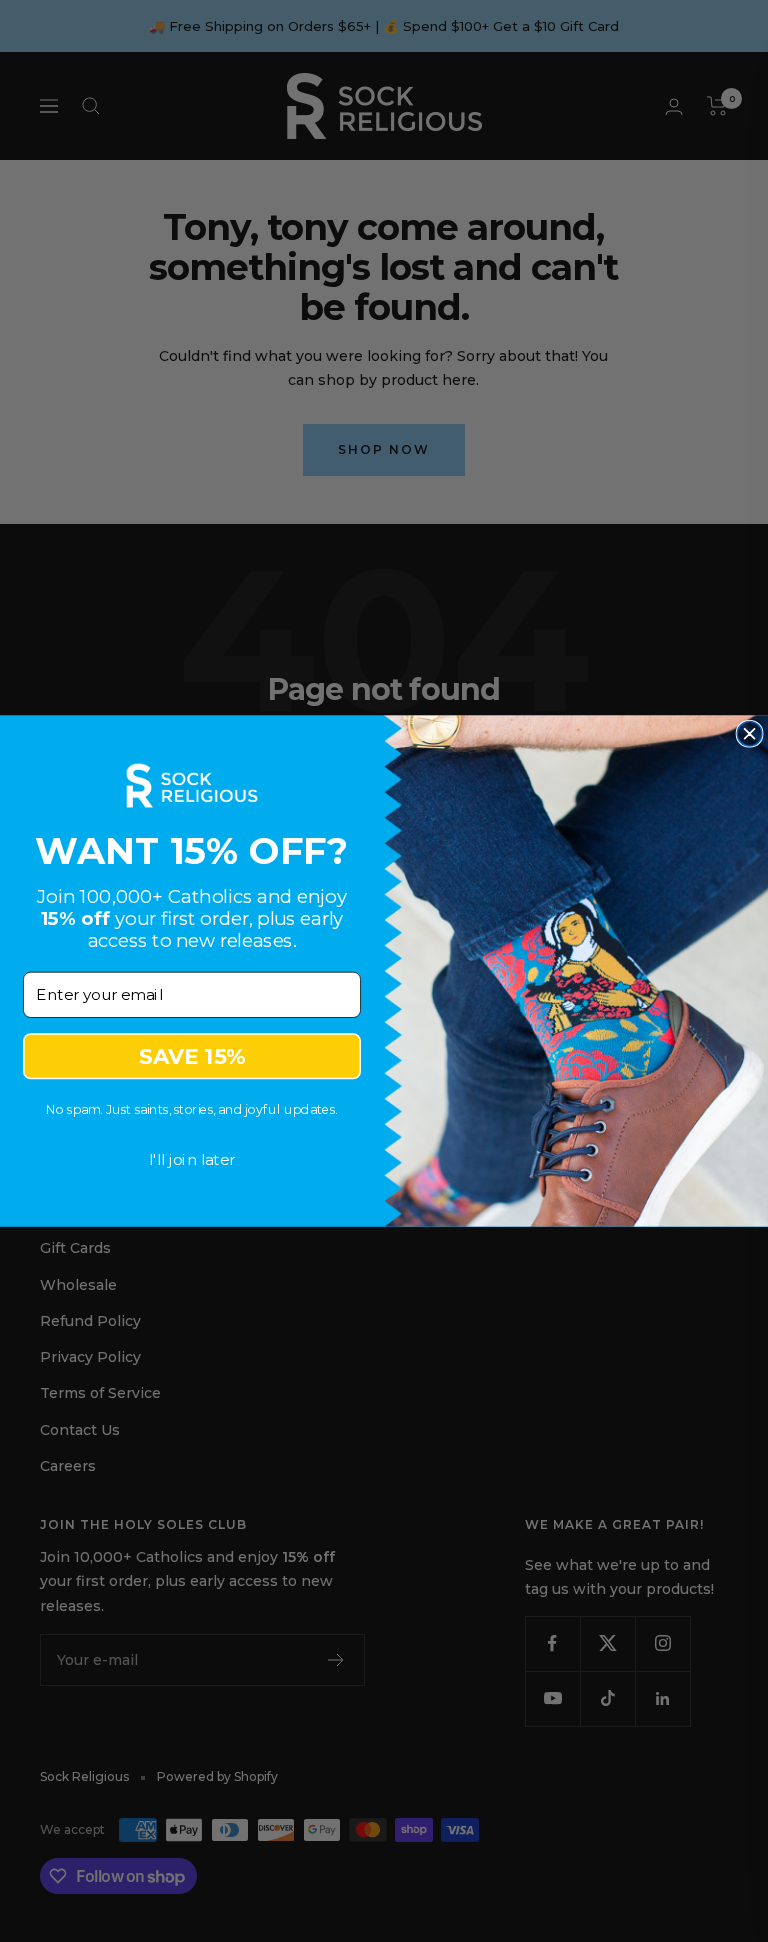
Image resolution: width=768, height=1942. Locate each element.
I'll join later (192, 1159)
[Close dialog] (749, 733)
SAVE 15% (192, 1056)
